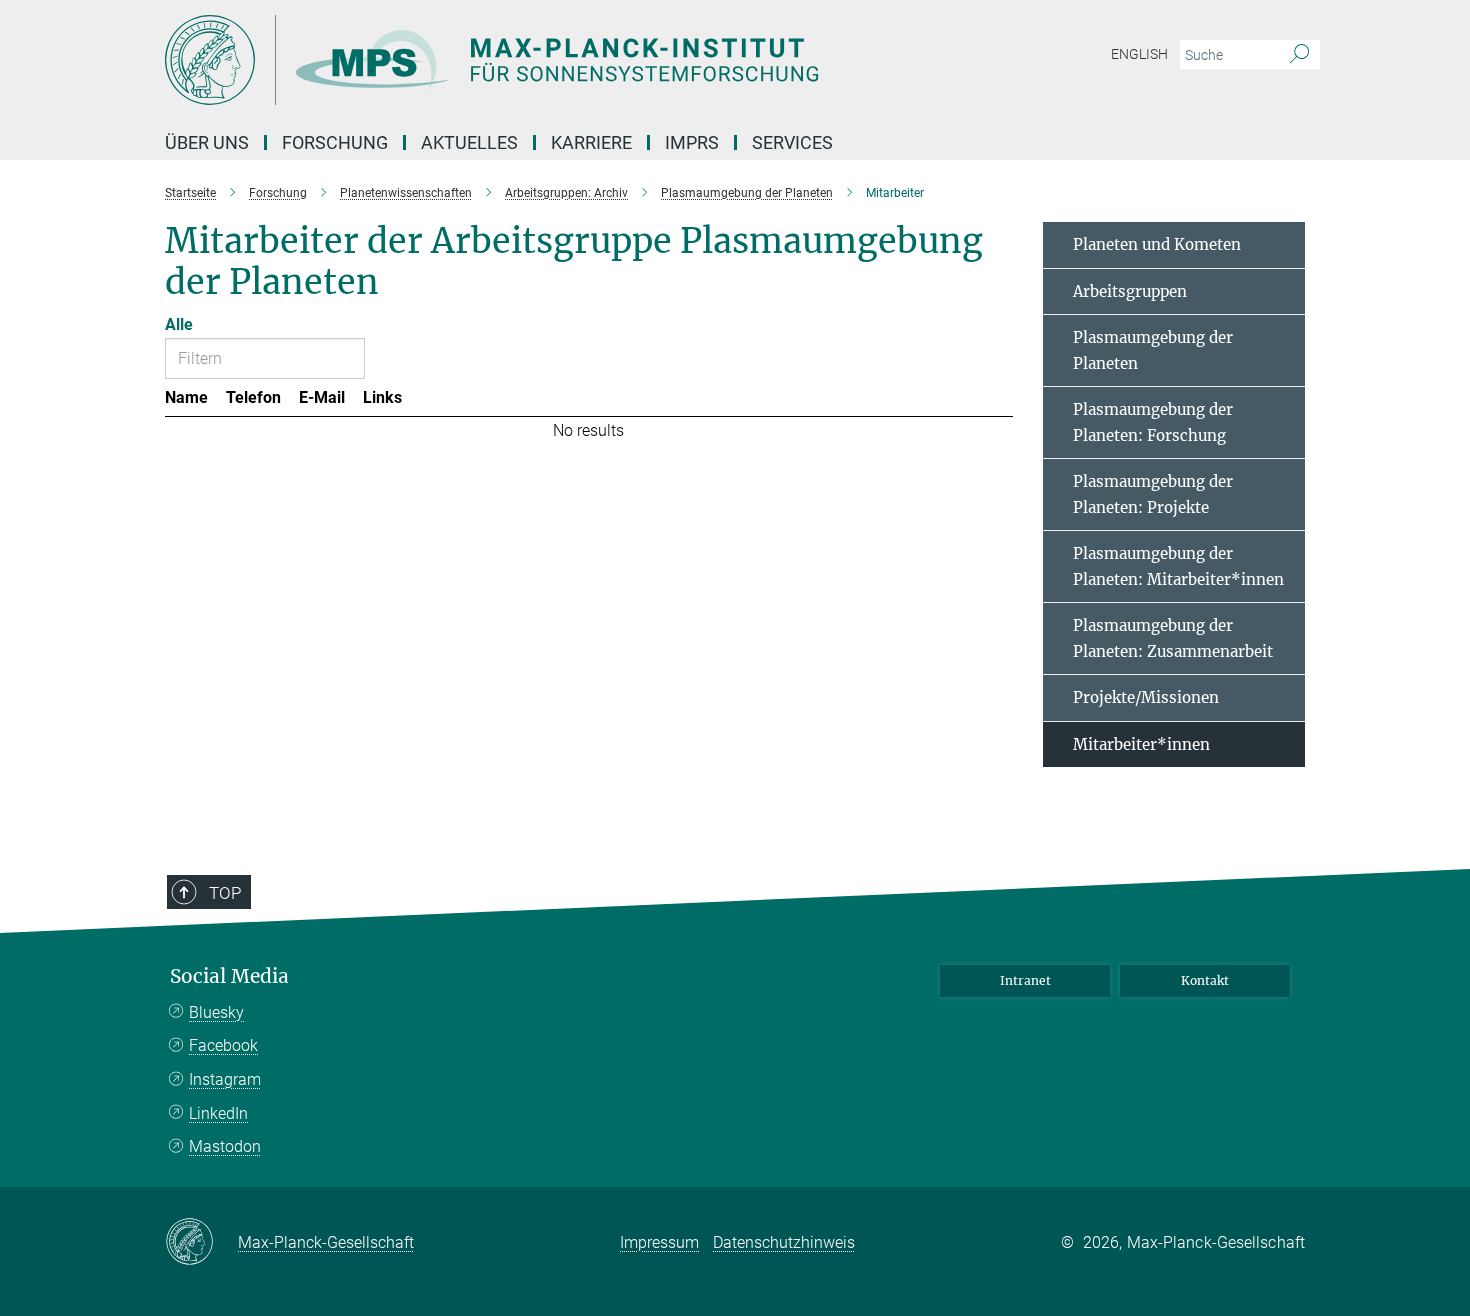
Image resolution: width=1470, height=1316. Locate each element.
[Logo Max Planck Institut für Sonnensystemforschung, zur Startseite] (540, 60)
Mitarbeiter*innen (1141, 744)
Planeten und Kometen (1157, 244)
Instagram (225, 1079)
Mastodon (225, 1146)
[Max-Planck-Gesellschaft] (201, 1243)
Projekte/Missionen (1146, 697)
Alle (179, 324)
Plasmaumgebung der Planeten (1153, 350)
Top (225, 893)
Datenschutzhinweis (784, 1242)
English (1139, 54)
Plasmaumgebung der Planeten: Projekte (1153, 494)
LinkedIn (218, 1113)
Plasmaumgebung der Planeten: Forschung (1153, 422)
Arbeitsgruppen (1130, 291)
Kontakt (1205, 980)
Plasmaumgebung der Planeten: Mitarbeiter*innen (1178, 566)
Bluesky (216, 1012)
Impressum (659, 1242)
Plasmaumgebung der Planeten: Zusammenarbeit (1173, 638)
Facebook (223, 1045)
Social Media (229, 976)
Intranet (1025, 980)
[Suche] (1299, 55)
